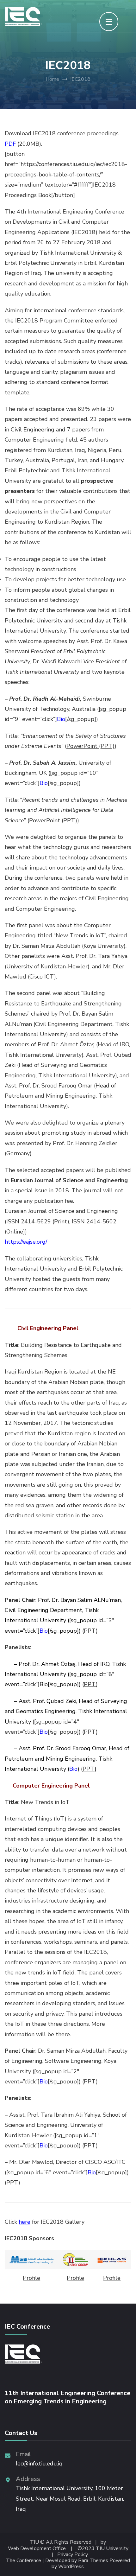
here (25, 2222)
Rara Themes (93, 2561)
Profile (31, 2278)
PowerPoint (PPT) (90, 746)
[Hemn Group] (75, 2260)
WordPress (71, 2567)
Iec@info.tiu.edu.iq (39, 2464)
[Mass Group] (31, 2260)
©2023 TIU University (103, 2549)
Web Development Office (37, 2549)
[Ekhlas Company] (112, 2260)
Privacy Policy (73, 2555)
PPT (90, 1631)
